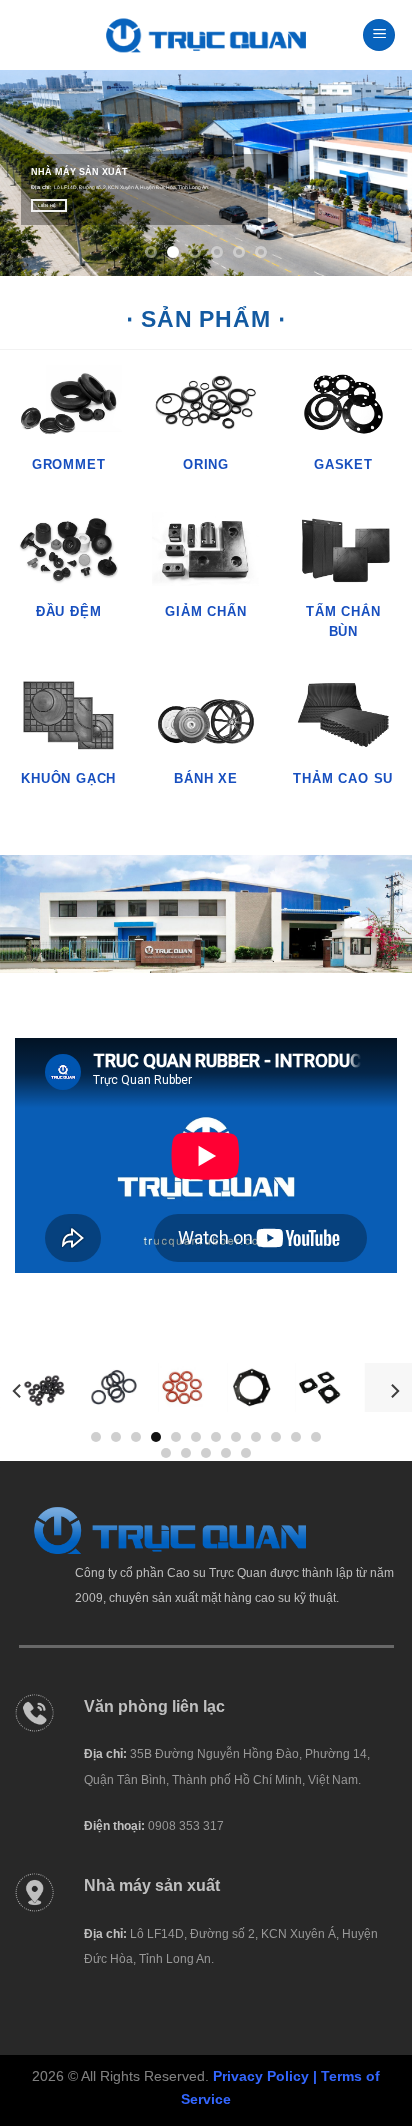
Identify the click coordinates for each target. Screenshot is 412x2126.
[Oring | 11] (103, 1387)
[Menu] (379, 35)
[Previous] (18, 1391)
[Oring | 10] (34, 1387)
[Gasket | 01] (240, 1387)
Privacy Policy (261, 2076)
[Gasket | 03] (377, 1387)
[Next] (394, 1391)
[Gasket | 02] (308, 1387)
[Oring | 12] (171, 1387)
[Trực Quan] (206, 35)
